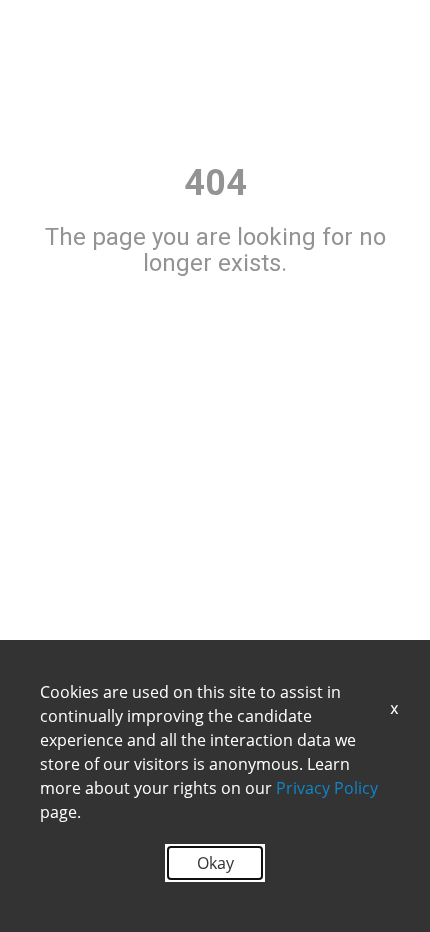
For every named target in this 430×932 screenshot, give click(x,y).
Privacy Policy (327, 788)
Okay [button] (215, 863)
